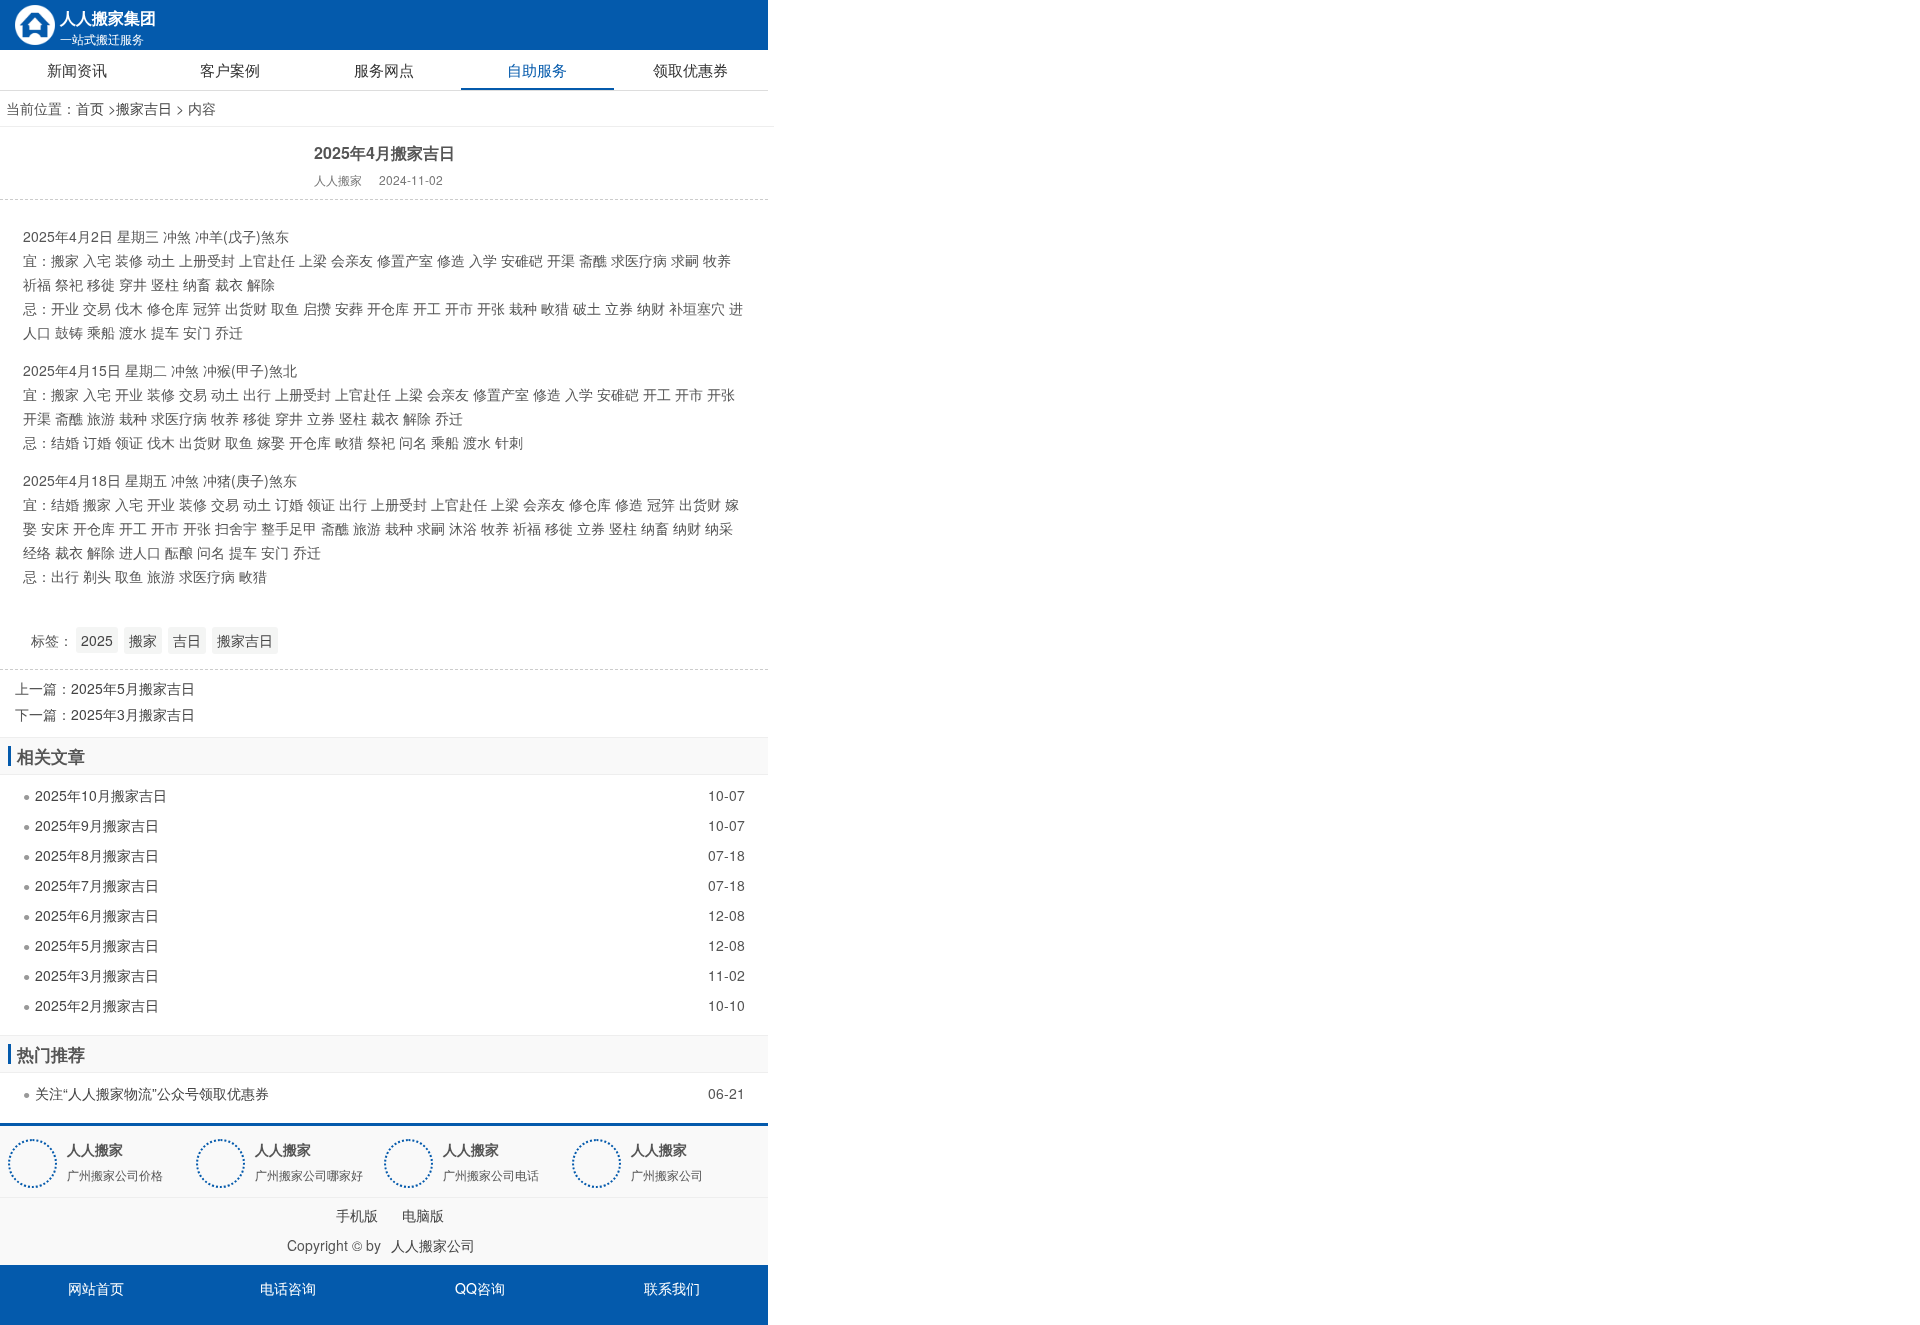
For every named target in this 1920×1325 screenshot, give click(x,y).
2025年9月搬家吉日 (97, 825)
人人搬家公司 (433, 1245)
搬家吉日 (144, 108)
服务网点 (384, 69)
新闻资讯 (77, 69)
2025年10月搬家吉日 (101, 795)
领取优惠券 (690, 69)
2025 (97, 640)
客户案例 (230, 69)
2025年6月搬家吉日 (97, 915)
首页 (90, 108)
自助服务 (537, 69)
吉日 (187, 640)
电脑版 (423, 1215)
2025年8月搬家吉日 (97, 855)
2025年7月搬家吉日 (97, 885)
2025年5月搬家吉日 (133, 688)
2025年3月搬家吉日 (133, 714)
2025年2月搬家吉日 (97, 1005)
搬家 (143, 640)
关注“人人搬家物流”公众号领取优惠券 (152, 1093)
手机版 (357, 1215)
